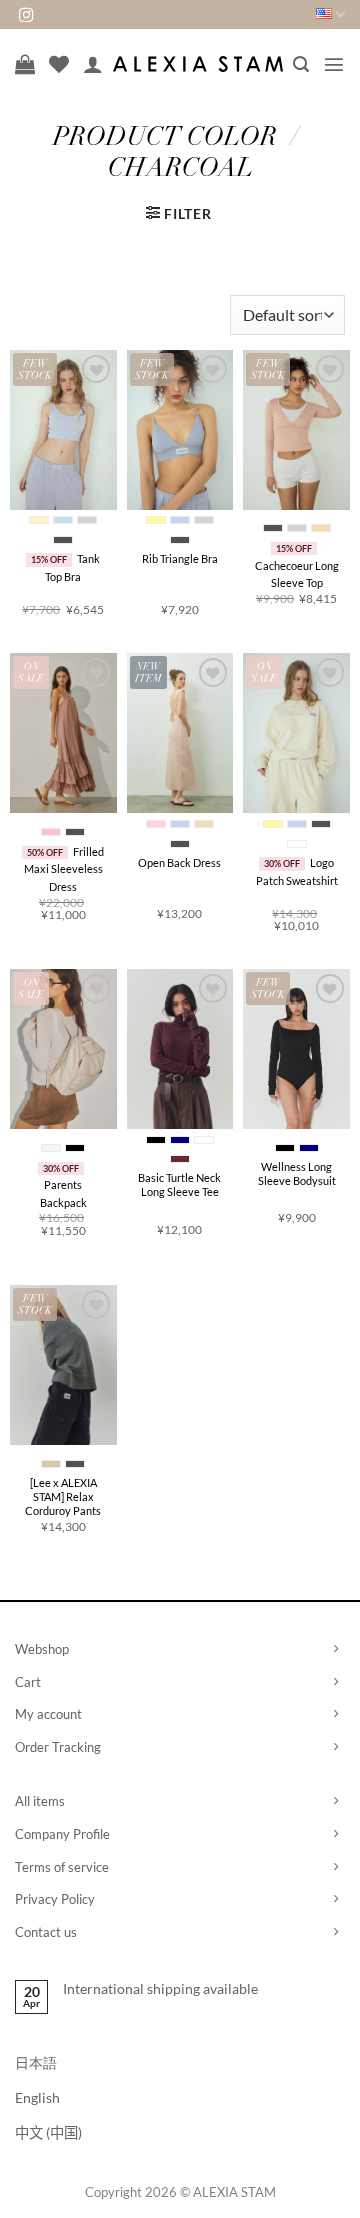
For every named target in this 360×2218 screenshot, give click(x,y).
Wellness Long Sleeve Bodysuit (297, 1173)
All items (40, 1801)
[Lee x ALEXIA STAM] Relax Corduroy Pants (63, 1497)
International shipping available (160, 1988)
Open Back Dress (179, 862)
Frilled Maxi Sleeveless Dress (64, 869)
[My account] (93, 64)
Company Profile (62, 1834)
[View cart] (25, 64)
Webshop (42, 1649)
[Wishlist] (59, 64)
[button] (301, 64)
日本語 (36, 2062)
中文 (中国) (48, 2132)
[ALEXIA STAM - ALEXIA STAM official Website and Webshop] (198, 64)
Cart (28, 1682)
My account (48, 1714)
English (37, 2097)
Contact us (46, 1932)
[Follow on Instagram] (26, 16)
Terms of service (62, 1867)
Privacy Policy (55, 1899)
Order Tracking (58, 1747)
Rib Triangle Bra (180, 558)
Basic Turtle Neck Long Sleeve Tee (179, 1184)
